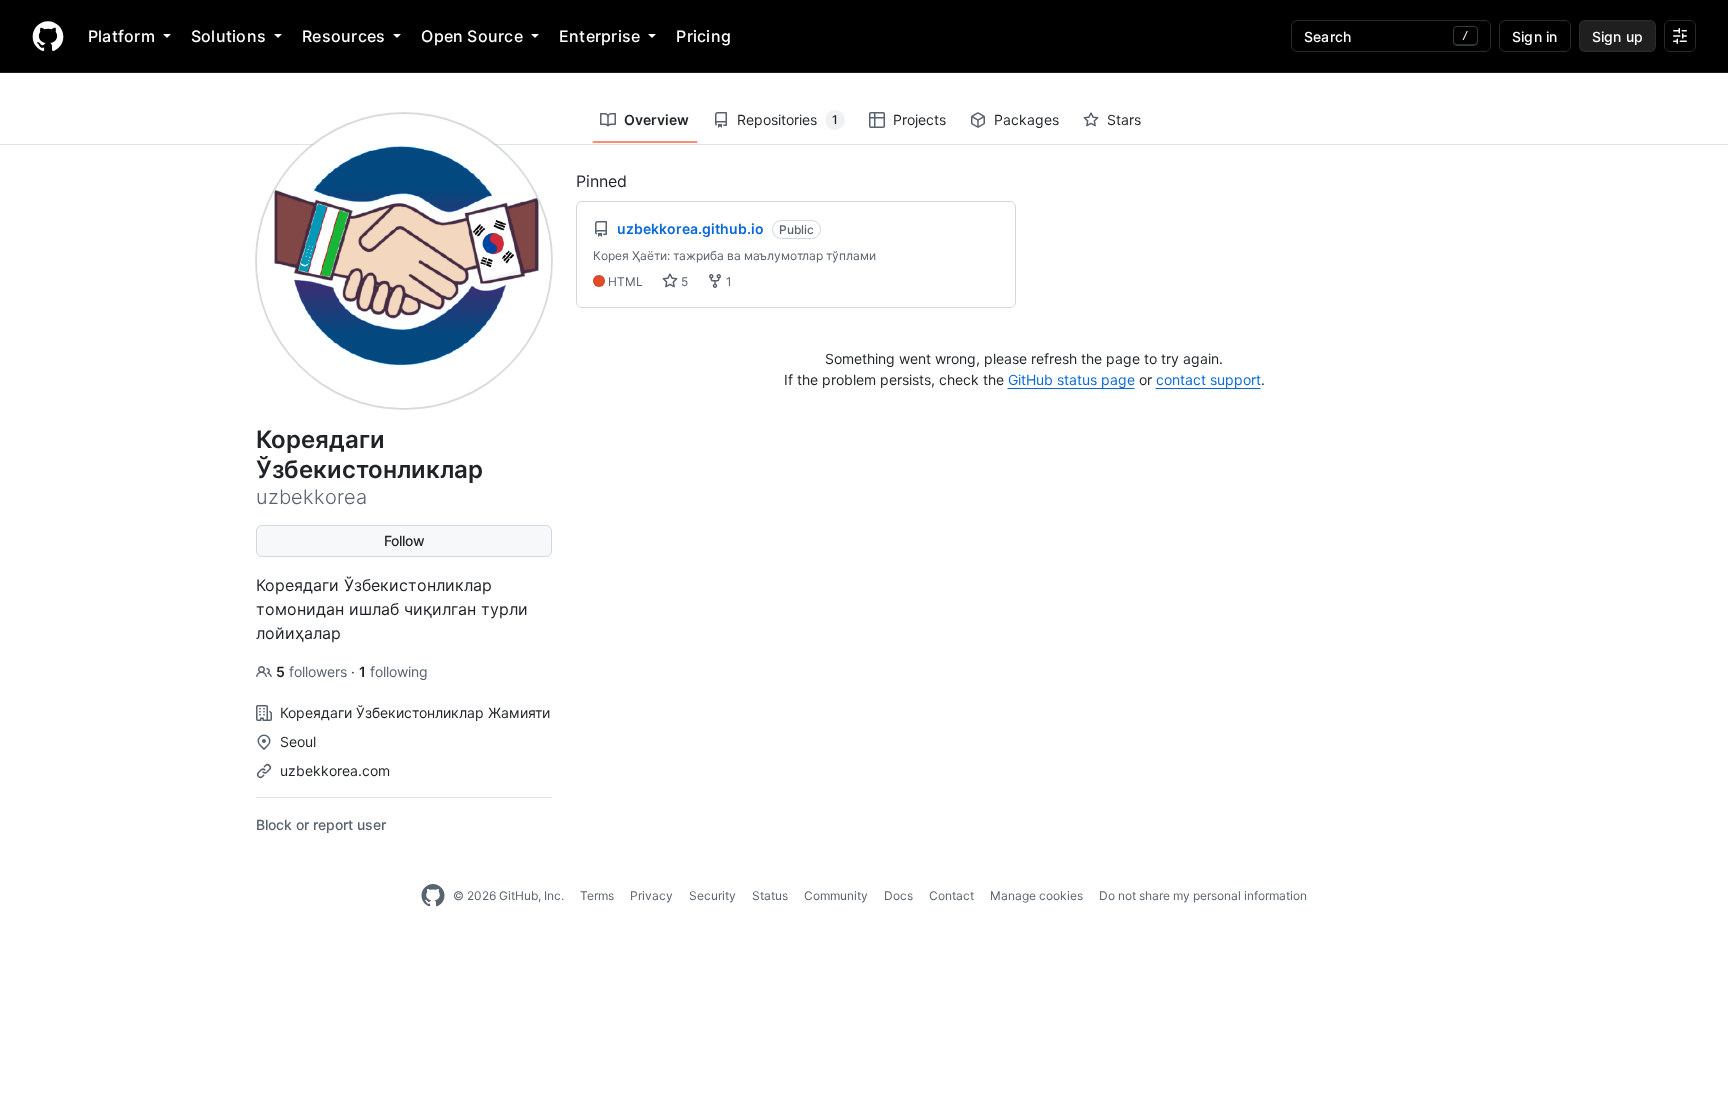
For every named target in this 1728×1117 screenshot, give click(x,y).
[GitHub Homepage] (433, 896)
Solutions (228, 36)
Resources (343, 36)
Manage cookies (1036, 895)
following (393, 671)
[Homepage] (48, 36)
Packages (1026, 119)
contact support (1208, 379)
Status (770, 895)
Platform (121, 36)
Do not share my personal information (1203, 895)
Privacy (651, 895)
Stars (1124, 119)
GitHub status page (1071, 379)
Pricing (703, 36)
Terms (597, 895)
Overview (656, 119)
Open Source (472, 36)
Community (836, 895)
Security (712, 895)
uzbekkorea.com (335, 770)
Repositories (787, 119)
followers (313, 671)
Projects (919, 119)
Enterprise (599, 36)
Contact (951, 895)
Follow (404, 540)
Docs (898, 895)
